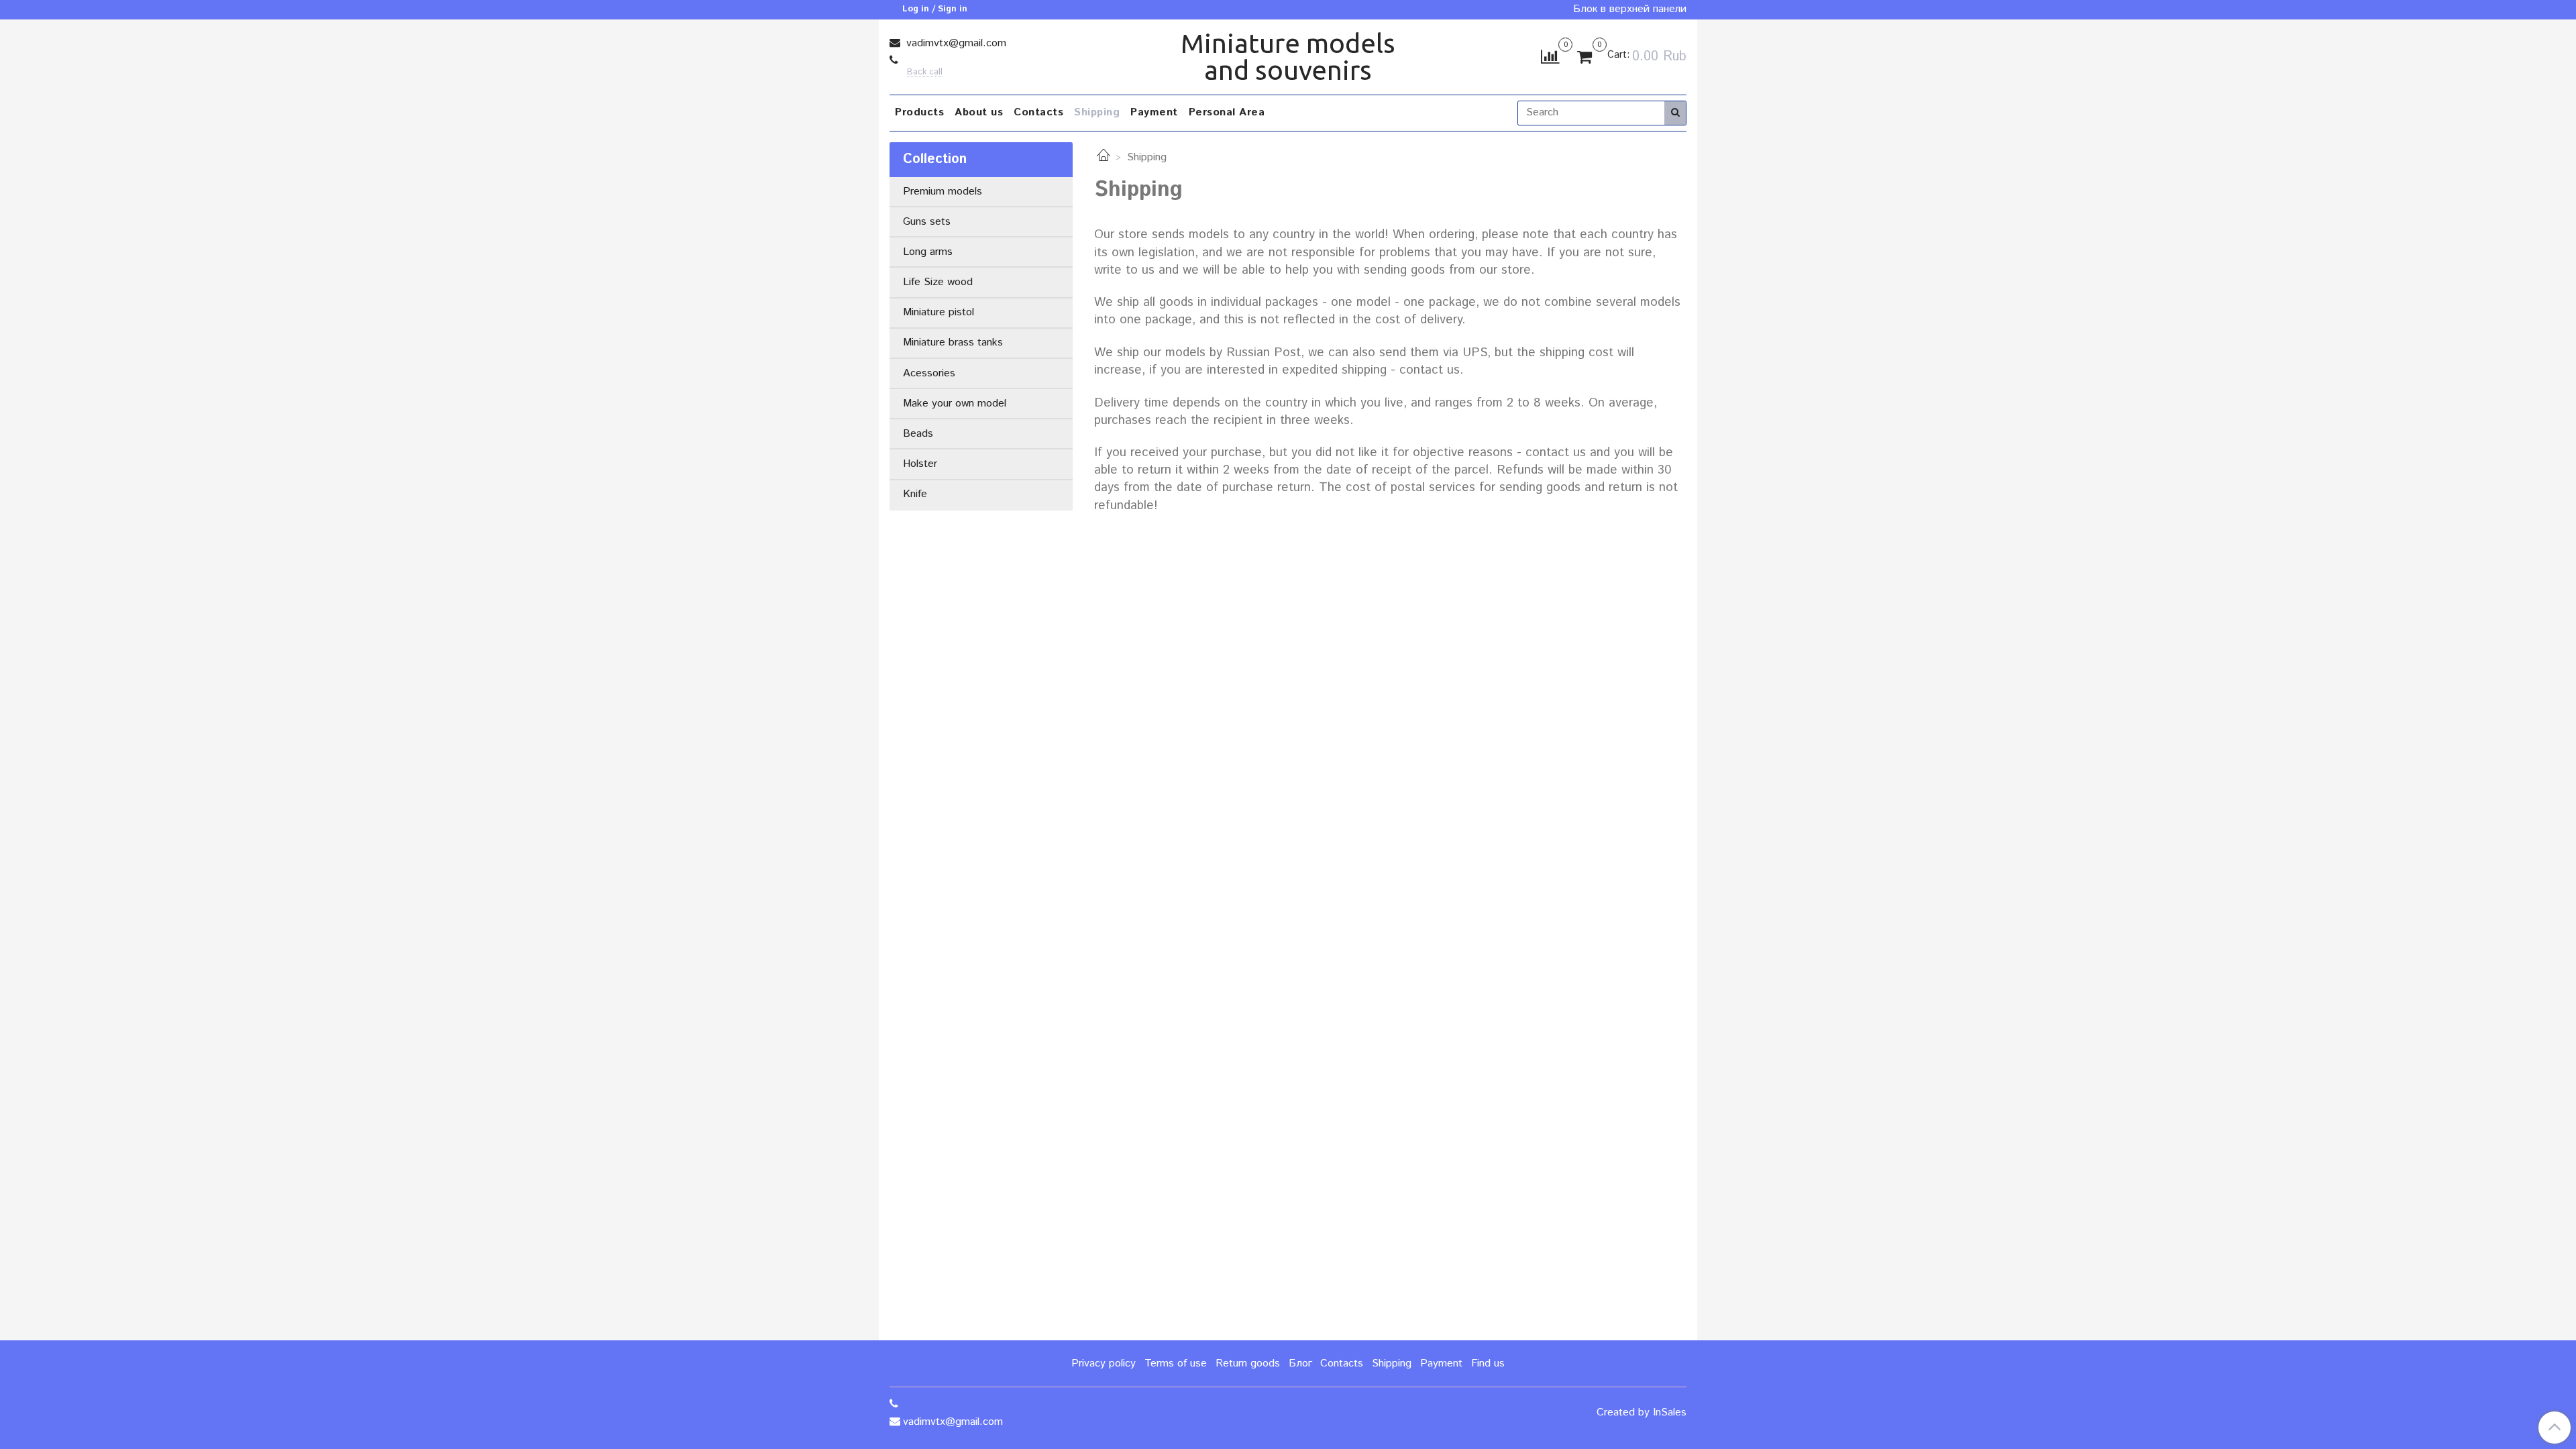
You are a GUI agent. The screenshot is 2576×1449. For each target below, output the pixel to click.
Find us (1488, 1363)
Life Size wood (938, 282)
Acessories (929, 373)
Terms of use (1176, 1363)
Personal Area (1227, 112)
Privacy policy (1104, 1363)
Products (919, 112)
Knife (915, 494)
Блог (1300, 1363)
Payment (1154, 112)
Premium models (943, 192)
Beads (918, 434)
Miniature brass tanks (953, 342)
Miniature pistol (938, 312)
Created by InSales (1642, 1413)
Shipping (1097, 112)
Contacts (1038, 112)
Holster (920, 464)
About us (979, 112)
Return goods (1248, 1363)
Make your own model (955, 404)
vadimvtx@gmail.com (955, 43)
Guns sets (927, 222)
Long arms (928, 252)
